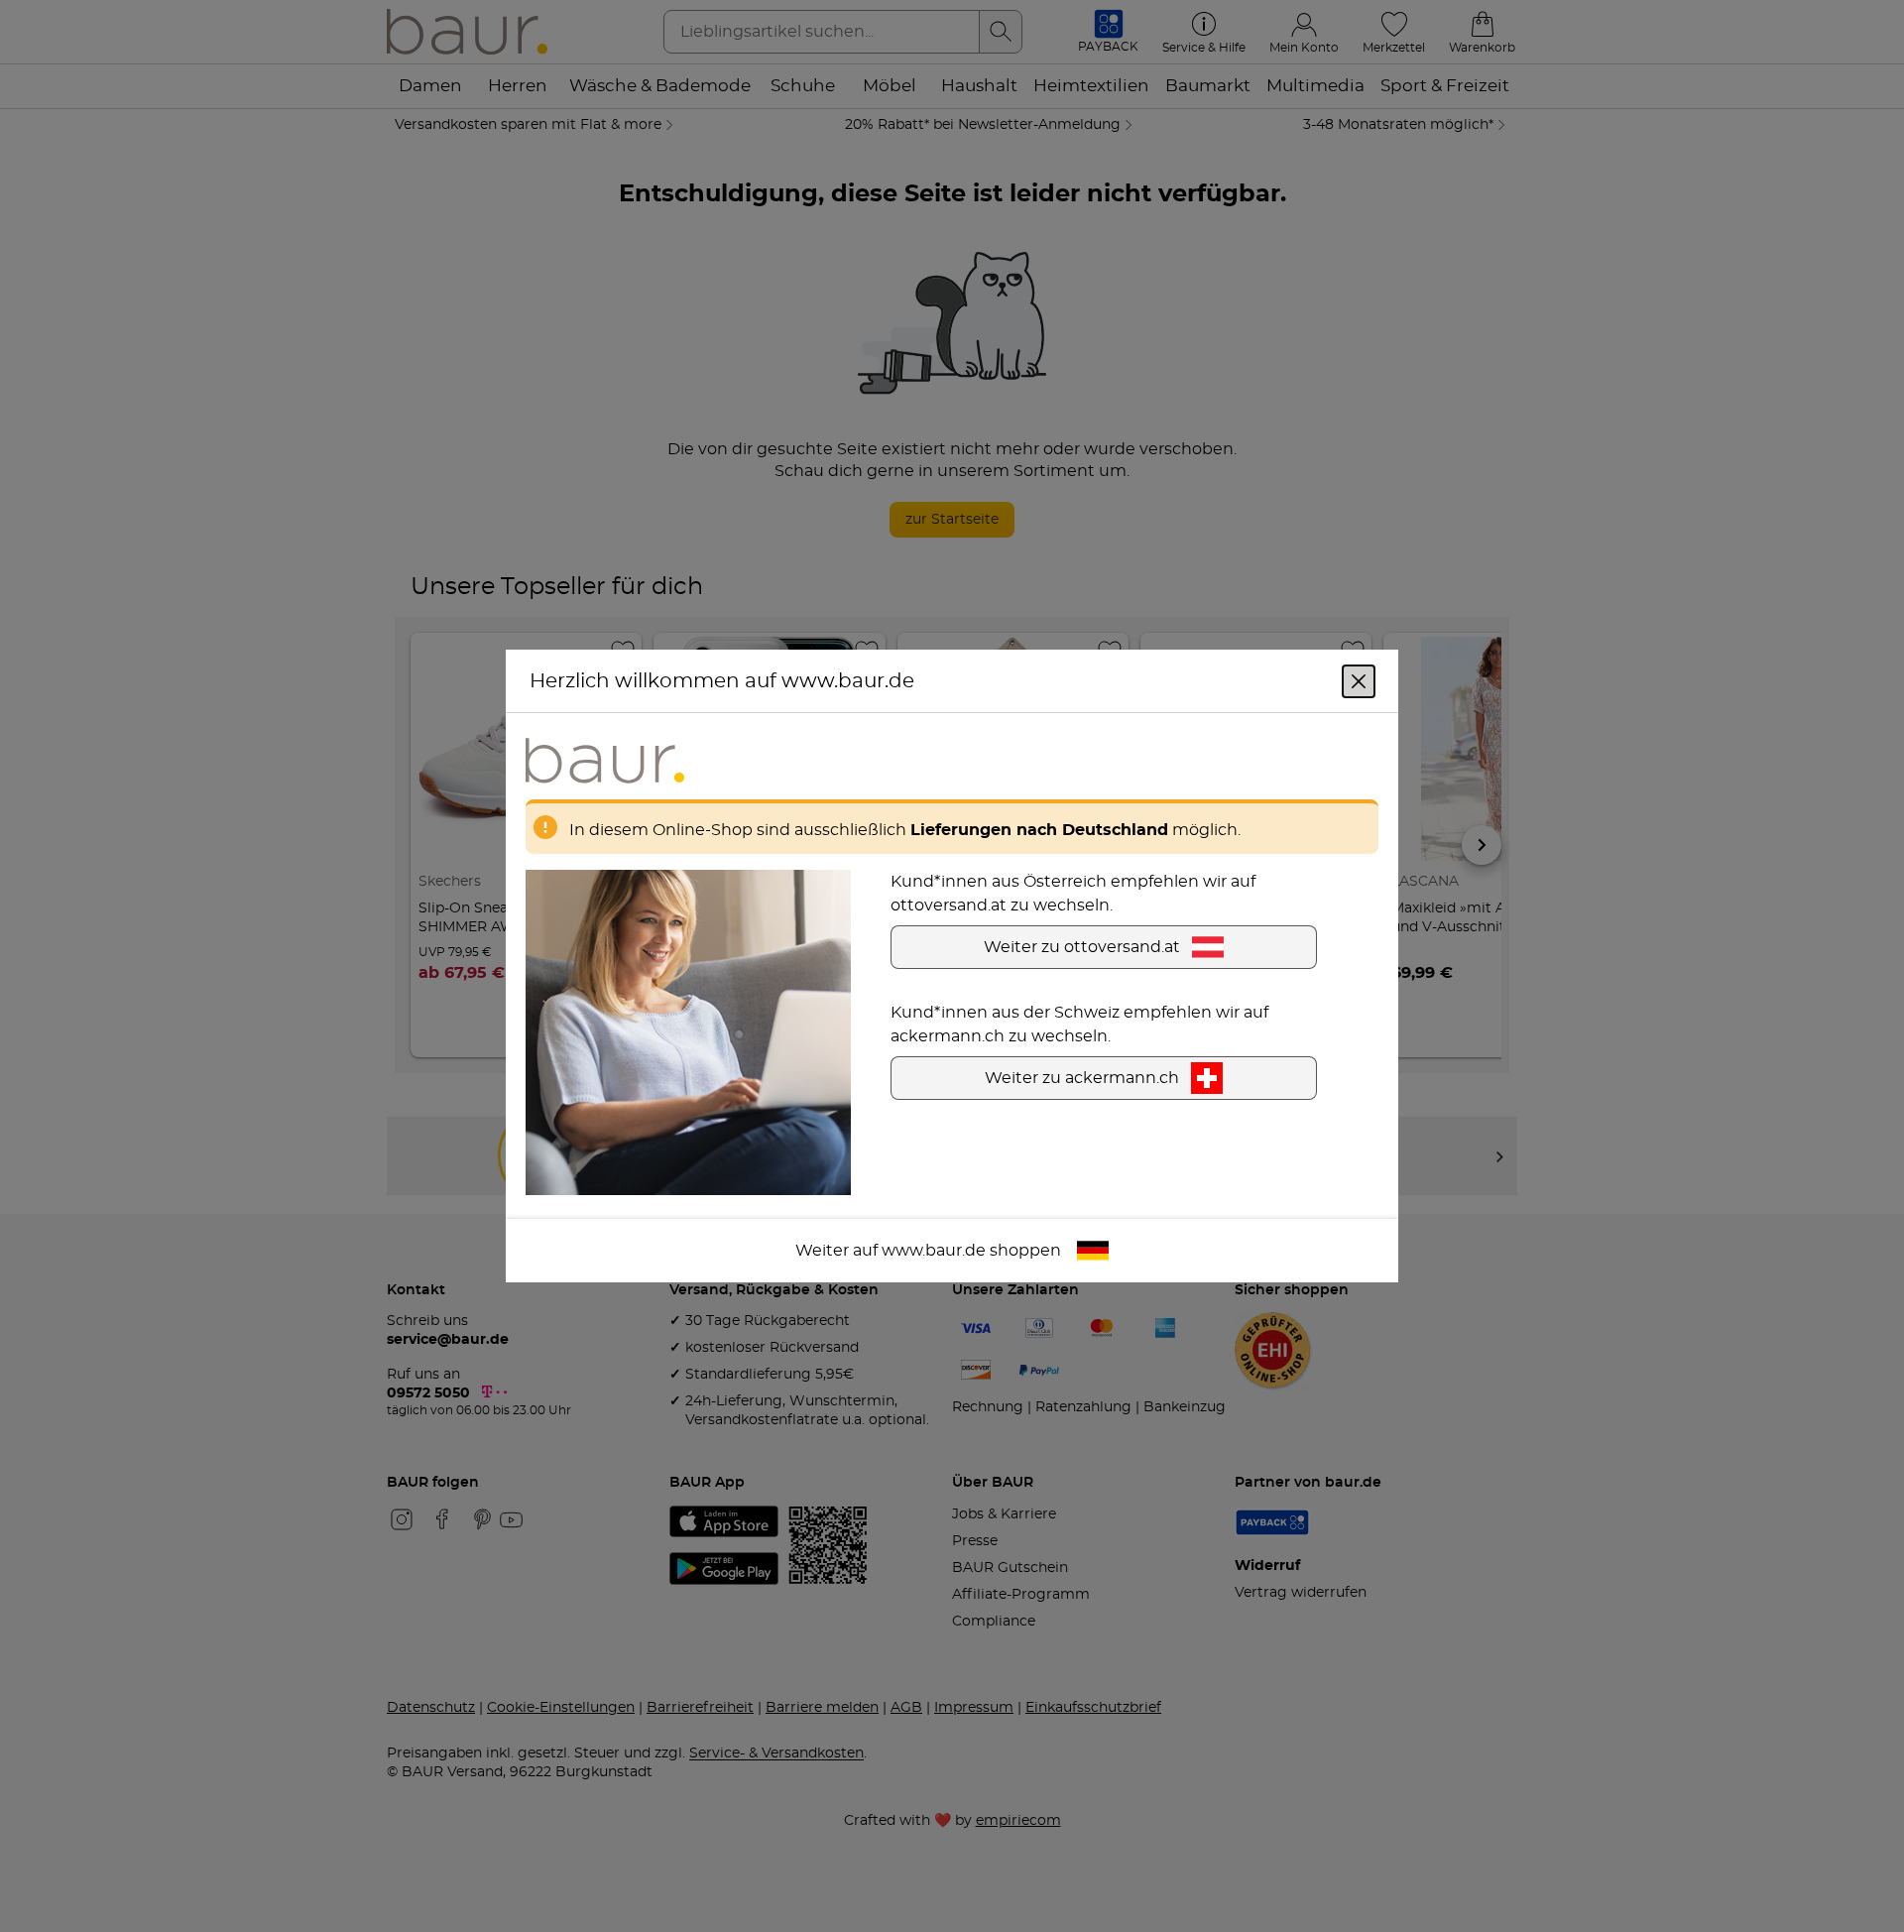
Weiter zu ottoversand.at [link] (1082, 947)
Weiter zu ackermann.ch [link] (1082, 1078)
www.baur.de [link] (934, 1251)
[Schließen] (1359, 681)
